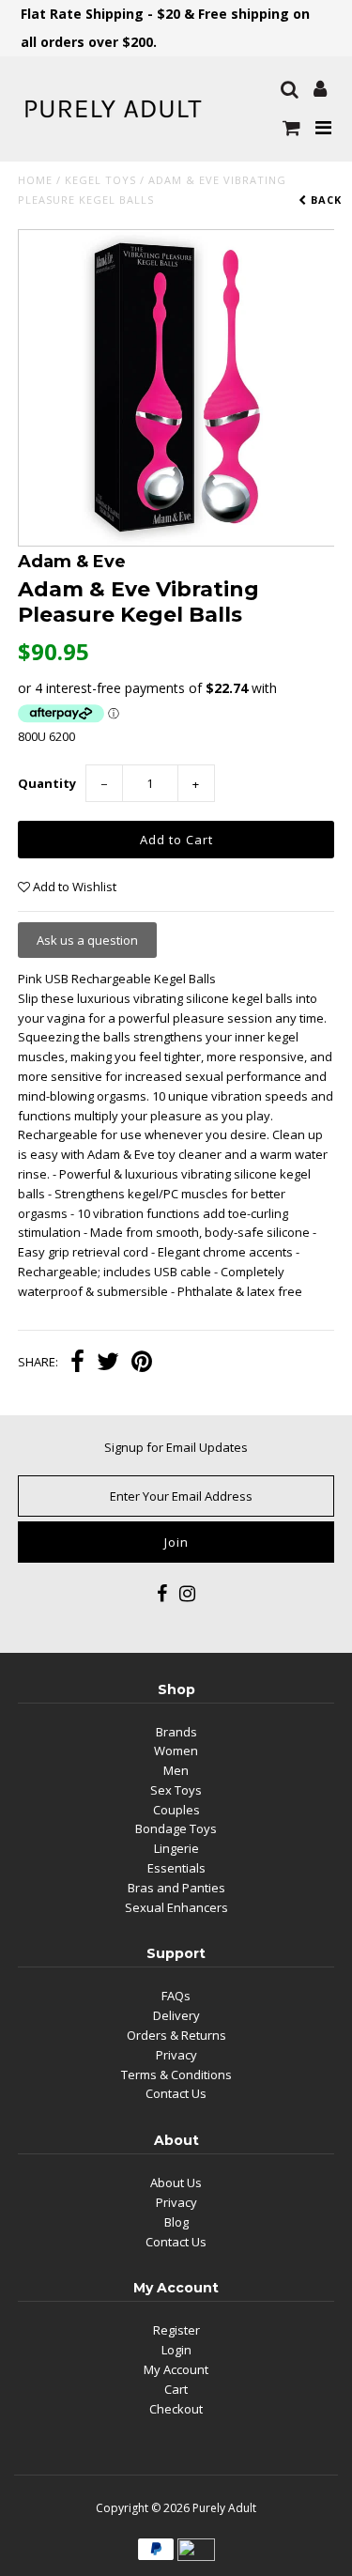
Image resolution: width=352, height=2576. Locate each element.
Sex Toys (176, 1790)
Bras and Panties (176, 1888)
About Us (176, 2183)
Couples (176, 1810)
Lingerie (176, 1848)
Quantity (47, 783)
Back (324, 200)
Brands (176, 1732)
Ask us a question (87, 940)
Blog (176, 2222)
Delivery (176, 2015)
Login (176, 2350)
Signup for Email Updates (176, 1447)
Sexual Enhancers (176, 1907)
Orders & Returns (176, 2035)
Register (176, 2330)
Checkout (176, 2409)
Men (176, 1770)
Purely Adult (224, 2508)
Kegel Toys (100, 180)
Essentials (176, 1868)
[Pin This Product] (142, 1364)
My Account (176, 2369)
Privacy (176, 2055)
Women (176, 1751)
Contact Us (176, 2093)
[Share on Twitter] (108, 1364)
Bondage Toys (176, 1828)
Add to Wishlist (73, 887)
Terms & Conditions (176, 2075)
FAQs (176, 1996)
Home (35, 180)
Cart (176, 2389)
